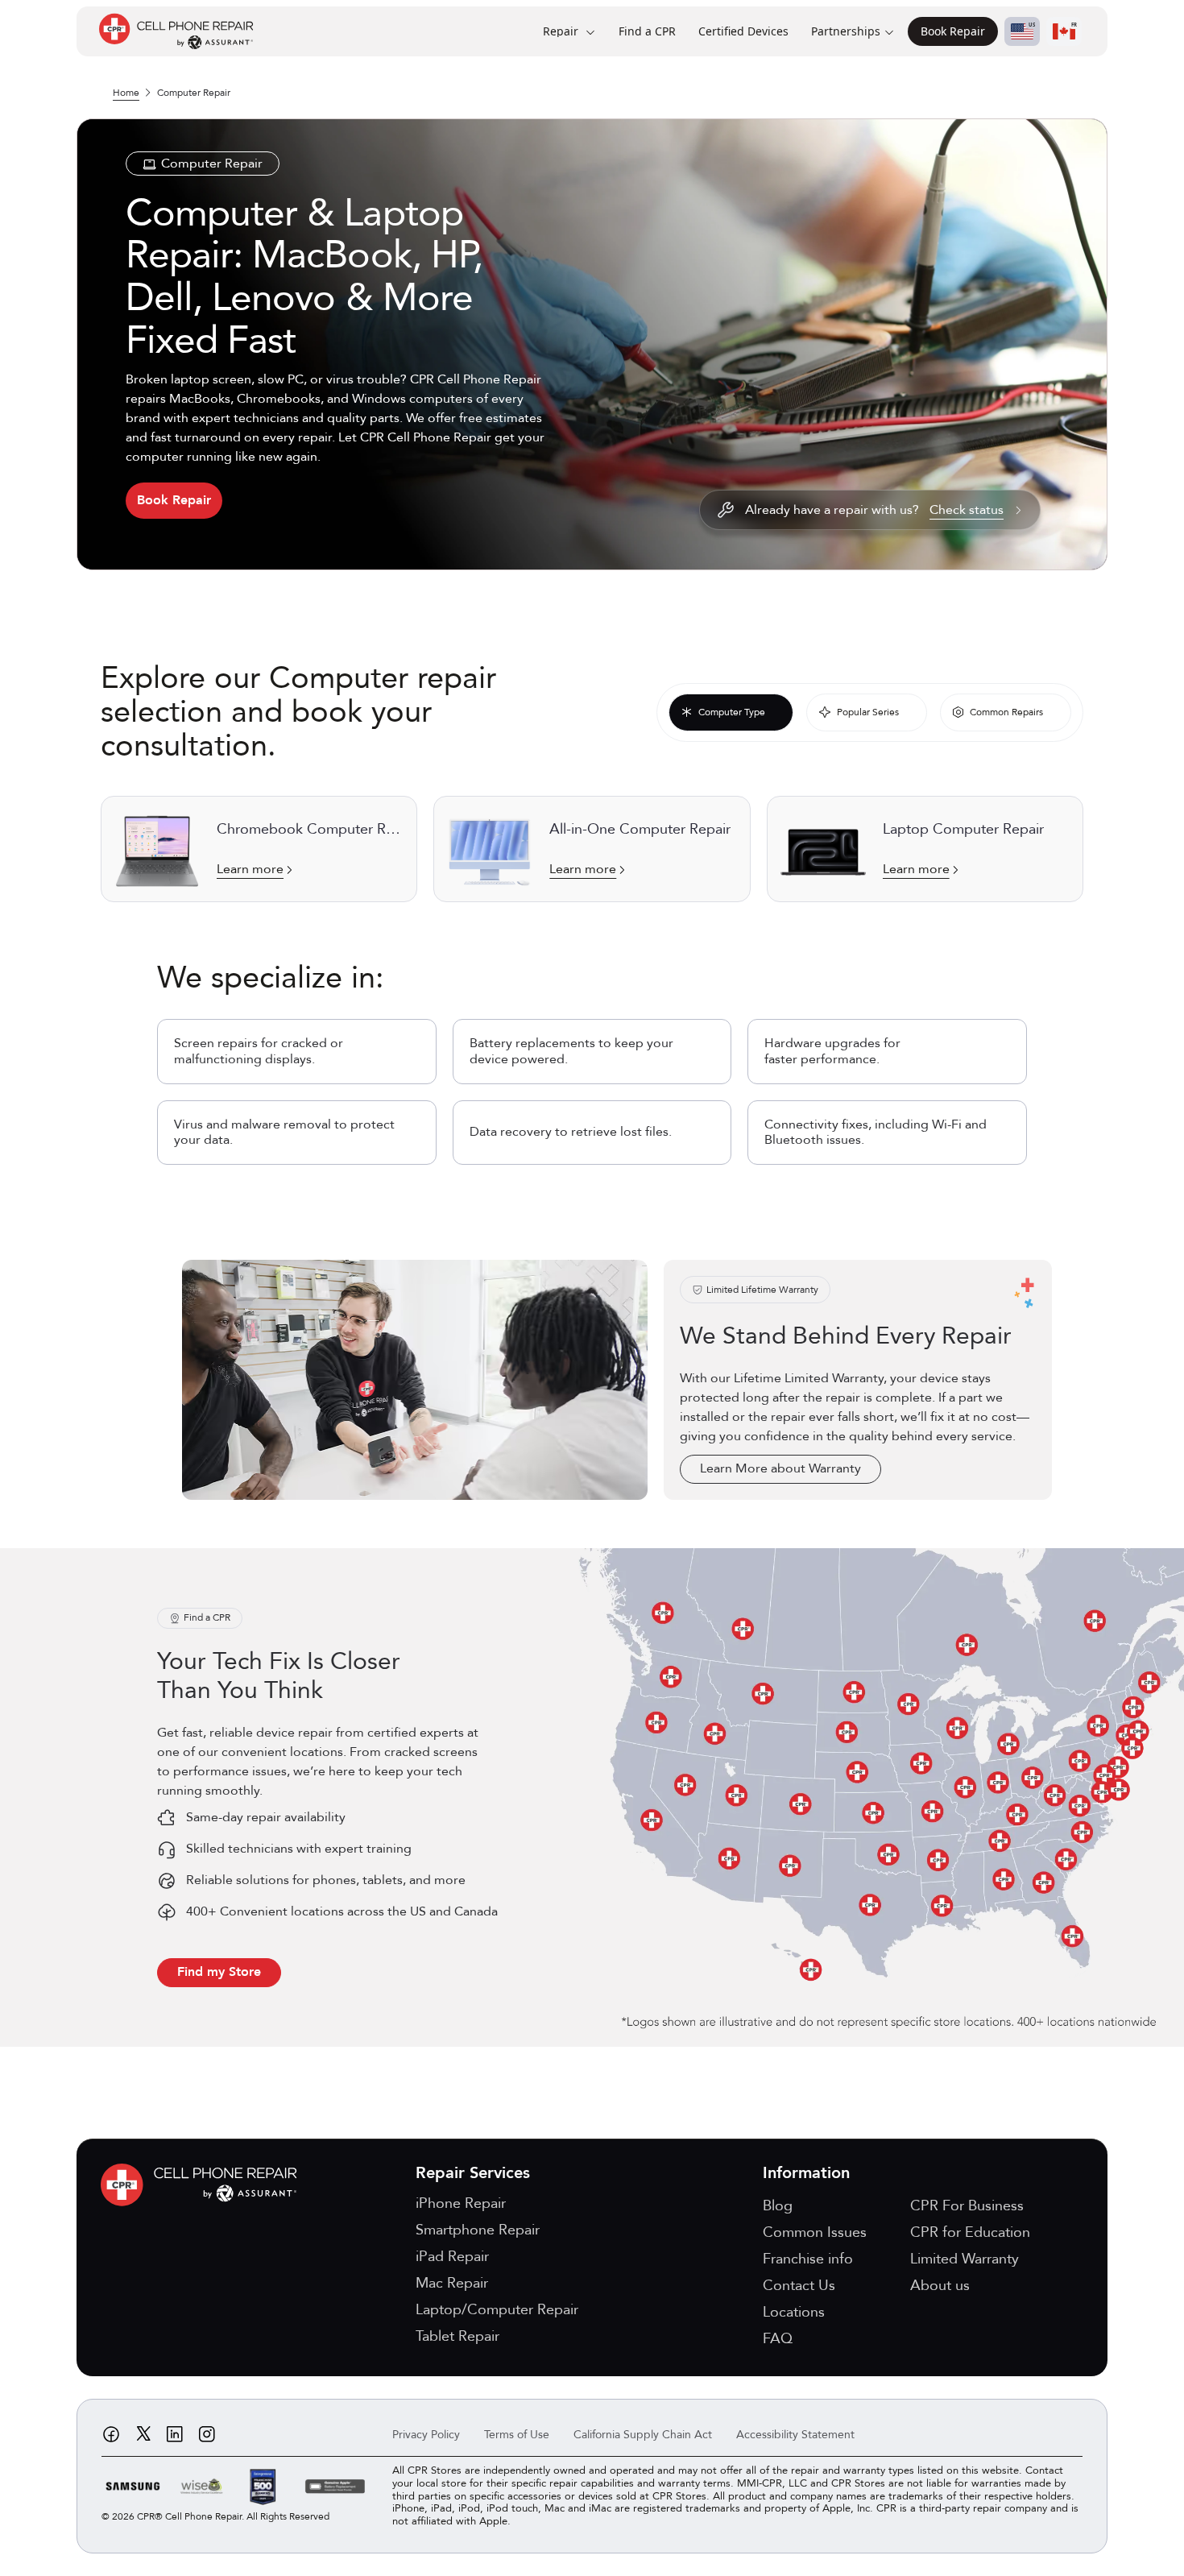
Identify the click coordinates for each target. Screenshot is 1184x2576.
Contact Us (799, 2286)
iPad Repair (452, 2257)
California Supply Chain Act (643, 2435)
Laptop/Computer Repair (497, 2310)
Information (806, 2173)
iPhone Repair (461, 2203)
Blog (778, 2206)
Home (126, 93)
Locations (794, 2312)
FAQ (778, 2339)
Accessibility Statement (795, 2435)
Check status (967, 510)
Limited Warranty (965, 2259)
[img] (203, 2185)
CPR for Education (970, 2232)
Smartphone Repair (478, 2230)
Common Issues (815, 2232)
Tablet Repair (457, 2336)
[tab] (731, 712)
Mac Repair (452, 2283)
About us (940, 2286)
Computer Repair (194, 93)
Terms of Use (517, 2435)
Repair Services (473, 2173)
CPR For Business (967, 2206)
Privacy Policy (426, 2435)
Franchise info (808, 2259)
